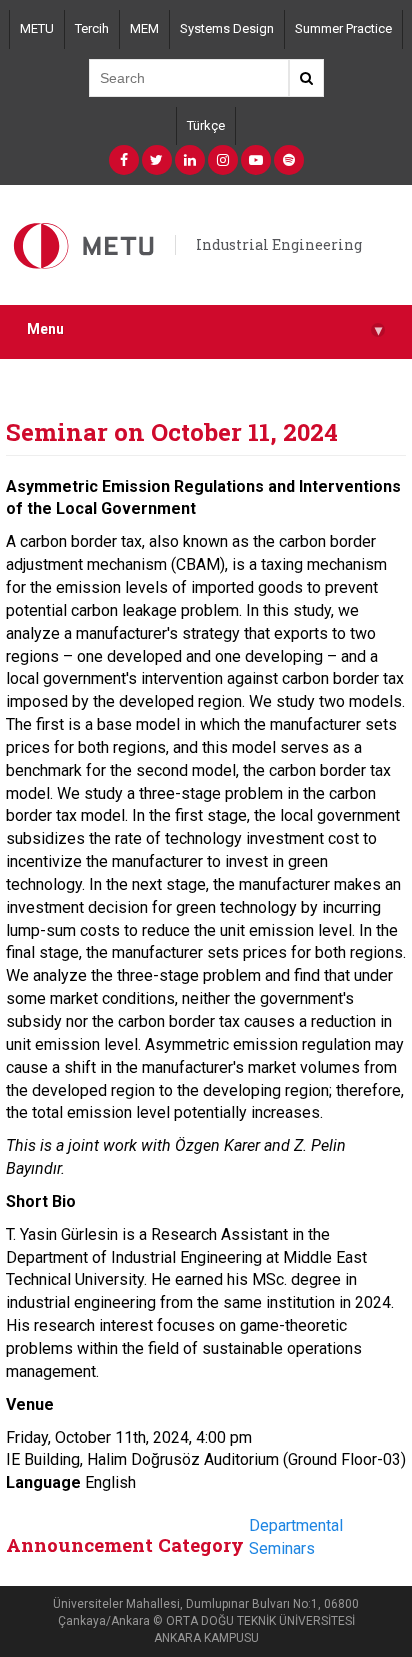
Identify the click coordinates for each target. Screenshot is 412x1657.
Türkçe (206, 125)
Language (43, 1482)
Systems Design (227, 28)
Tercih (92, 28)
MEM (144, 28)
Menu (204, 329)
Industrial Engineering (279, 244)
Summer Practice (343, 28)
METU (37, 28)
